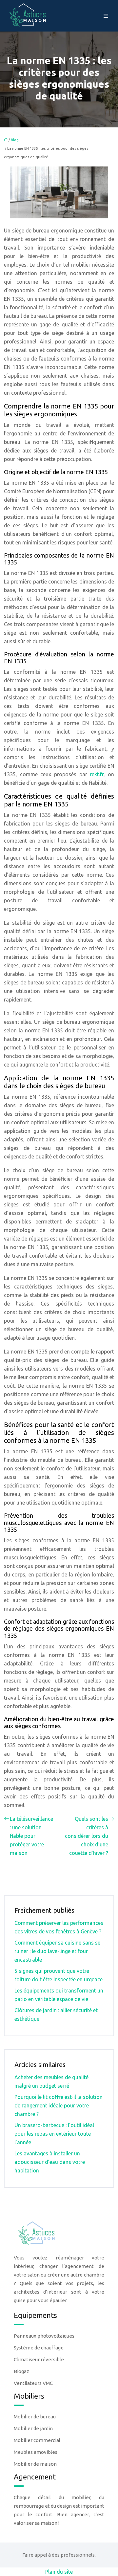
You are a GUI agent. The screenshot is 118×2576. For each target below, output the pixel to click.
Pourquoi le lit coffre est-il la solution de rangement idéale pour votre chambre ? (59, 2105)
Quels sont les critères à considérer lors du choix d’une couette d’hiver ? (87, 1836)
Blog (15, 140)
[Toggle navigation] (106, 16)
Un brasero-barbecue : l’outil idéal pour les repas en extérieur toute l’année (54, 2134)
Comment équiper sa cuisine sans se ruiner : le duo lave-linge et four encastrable (57, 1951)
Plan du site (59, 2572)
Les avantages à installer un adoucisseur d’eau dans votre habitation (50, 2162)
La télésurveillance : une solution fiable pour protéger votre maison (31, 1836)
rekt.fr (97, 774)
